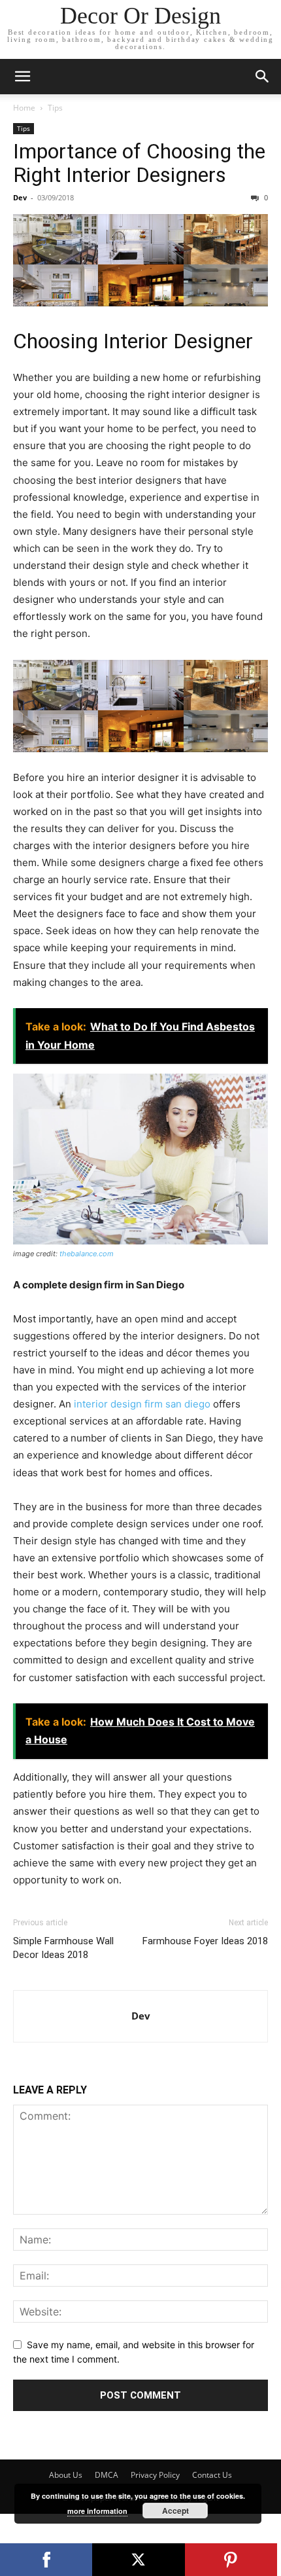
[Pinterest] (231, 2560)
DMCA (107, 2475)
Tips (55, 108)
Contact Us (212, 2475)
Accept (175, 2511)
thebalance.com (87, 1254)
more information (97, 2511)
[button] (22, 77)
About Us (66, 2475)
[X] (138, 2560)
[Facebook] (46, 2560)
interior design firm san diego (143, 1404)
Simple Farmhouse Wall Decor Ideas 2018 (63, 1948)
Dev (20, 197)
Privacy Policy (155, 2475)
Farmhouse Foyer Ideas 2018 (205, 1941)
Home (24, 108)
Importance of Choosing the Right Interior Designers (139, 163)
